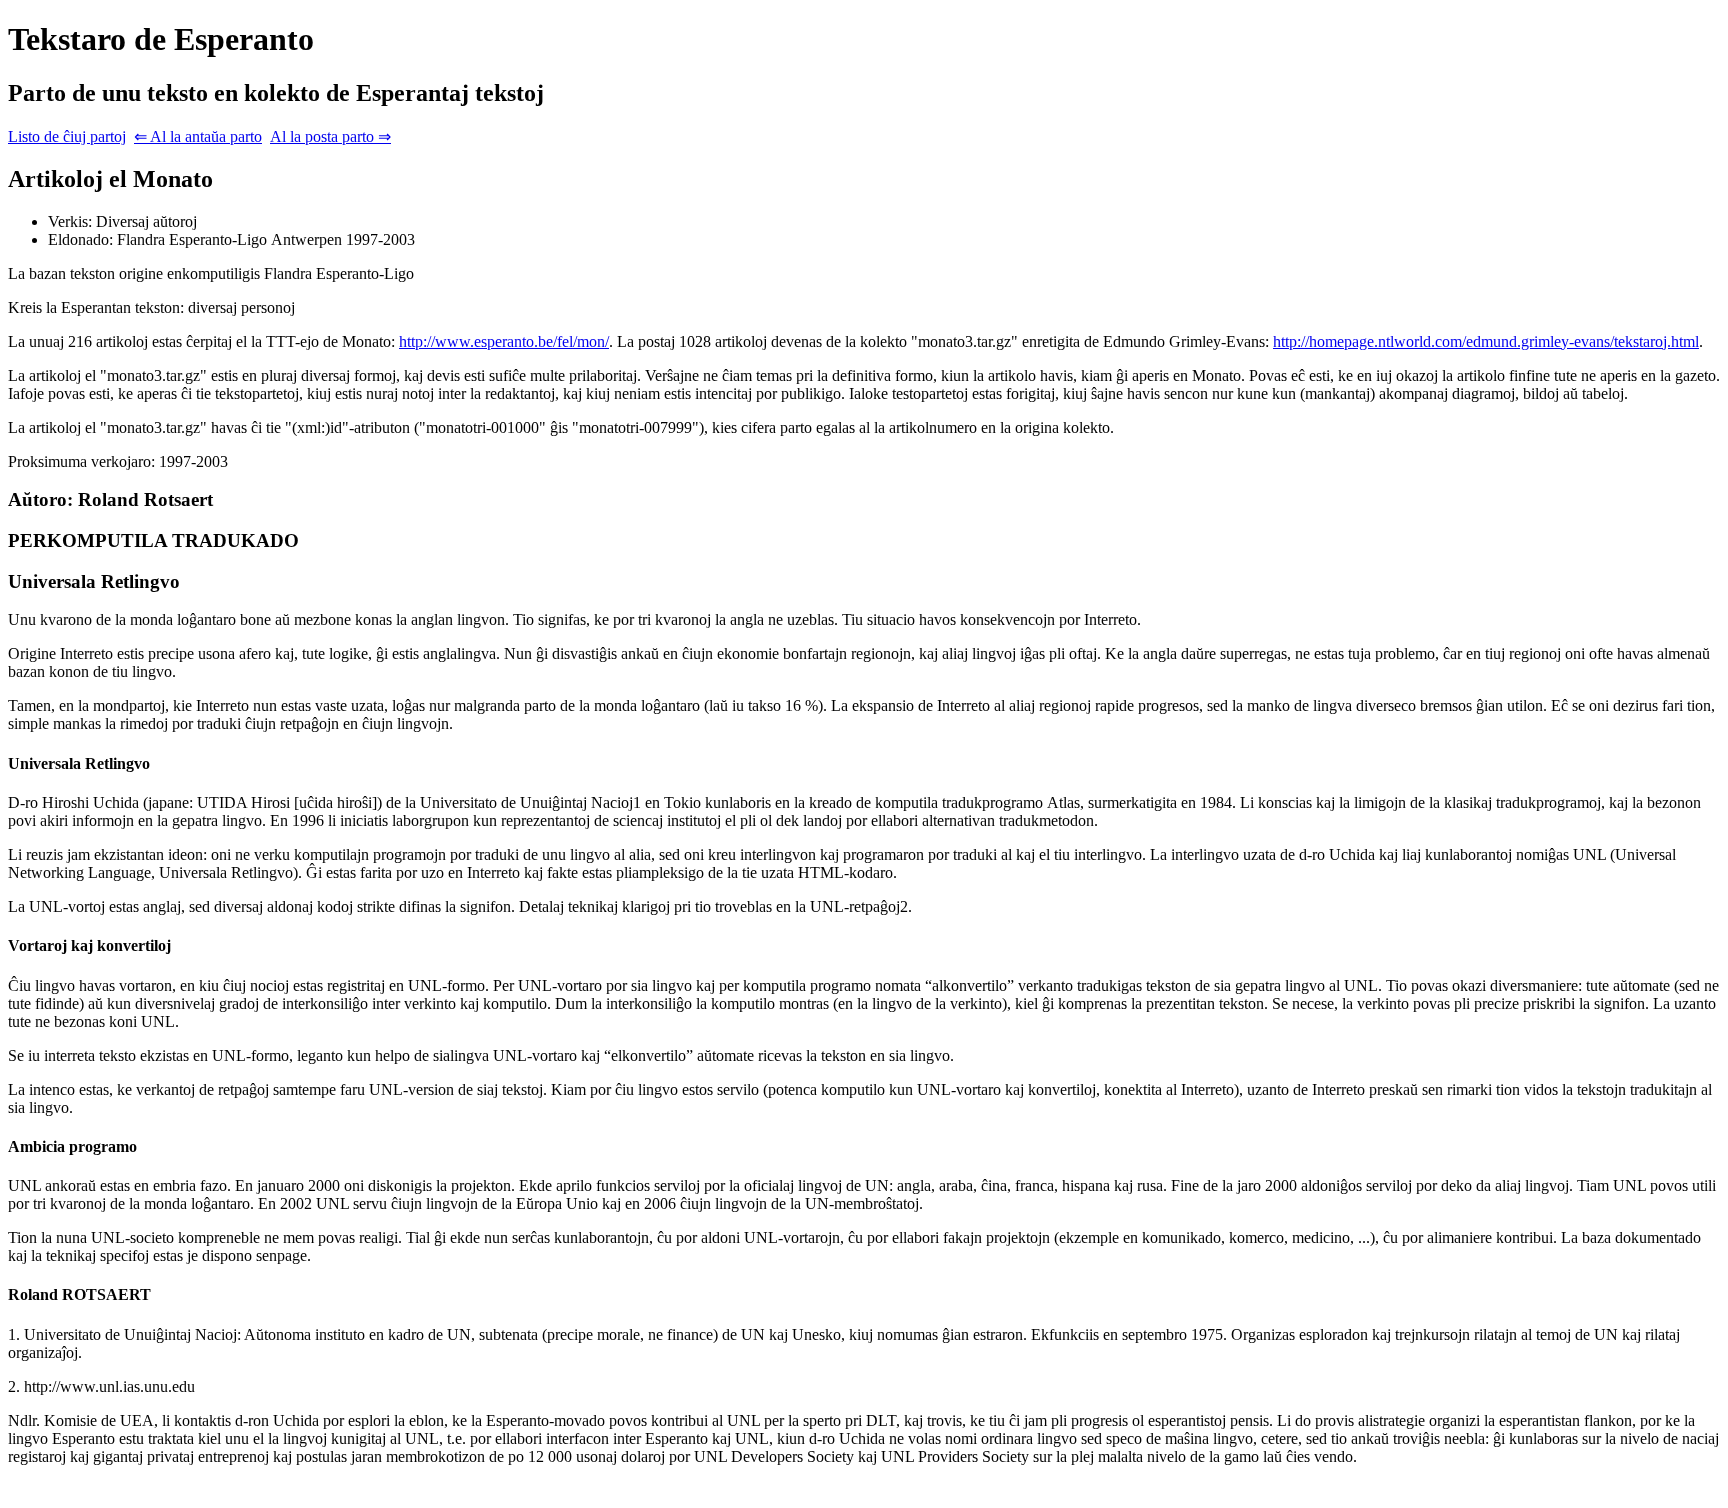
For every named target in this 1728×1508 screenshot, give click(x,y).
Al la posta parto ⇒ (330, 136)
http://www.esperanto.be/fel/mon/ (504, 341)
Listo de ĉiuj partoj (67, 136)
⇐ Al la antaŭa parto (198, 136)
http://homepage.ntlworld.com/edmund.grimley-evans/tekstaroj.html (1486, 341)
